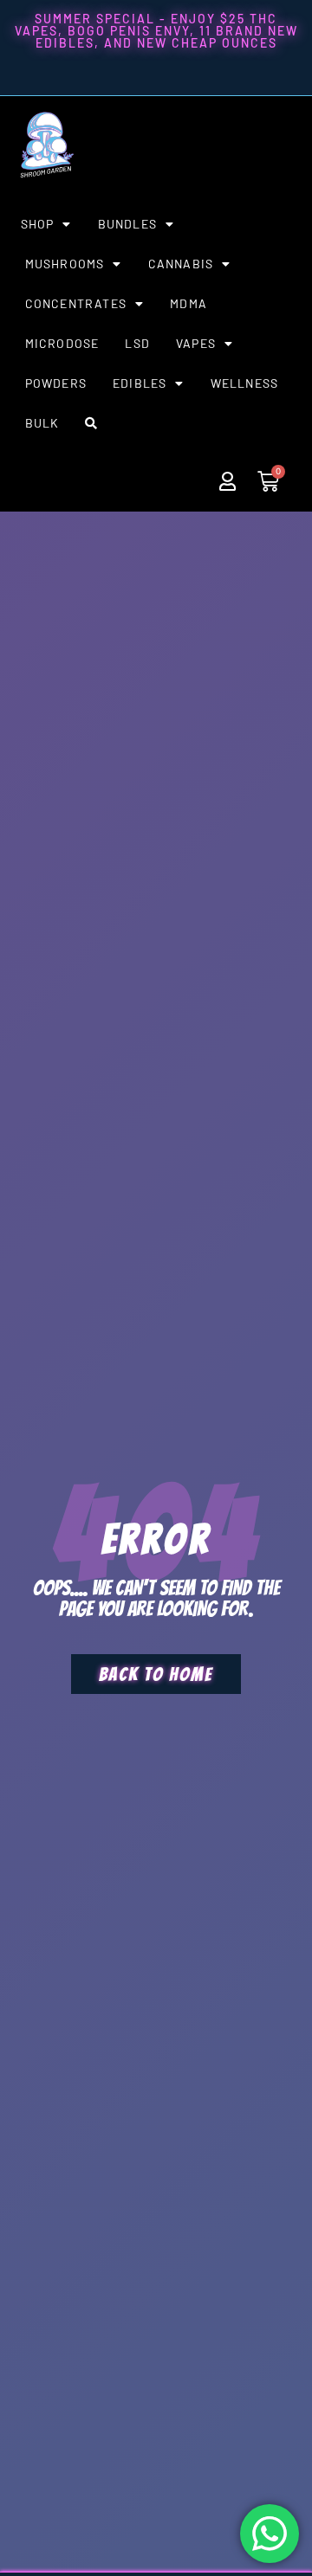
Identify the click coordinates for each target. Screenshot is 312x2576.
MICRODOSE (62, 343)
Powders (56, 383)
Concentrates (76, 303)
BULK (42, 423)
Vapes (196, 343)
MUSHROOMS (65, 264)
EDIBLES (140, 383)
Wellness (245, 383)
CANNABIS (181, 264)
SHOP (38, 224)
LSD (137, 343)
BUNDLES (127, 224)
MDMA (188, 303)
